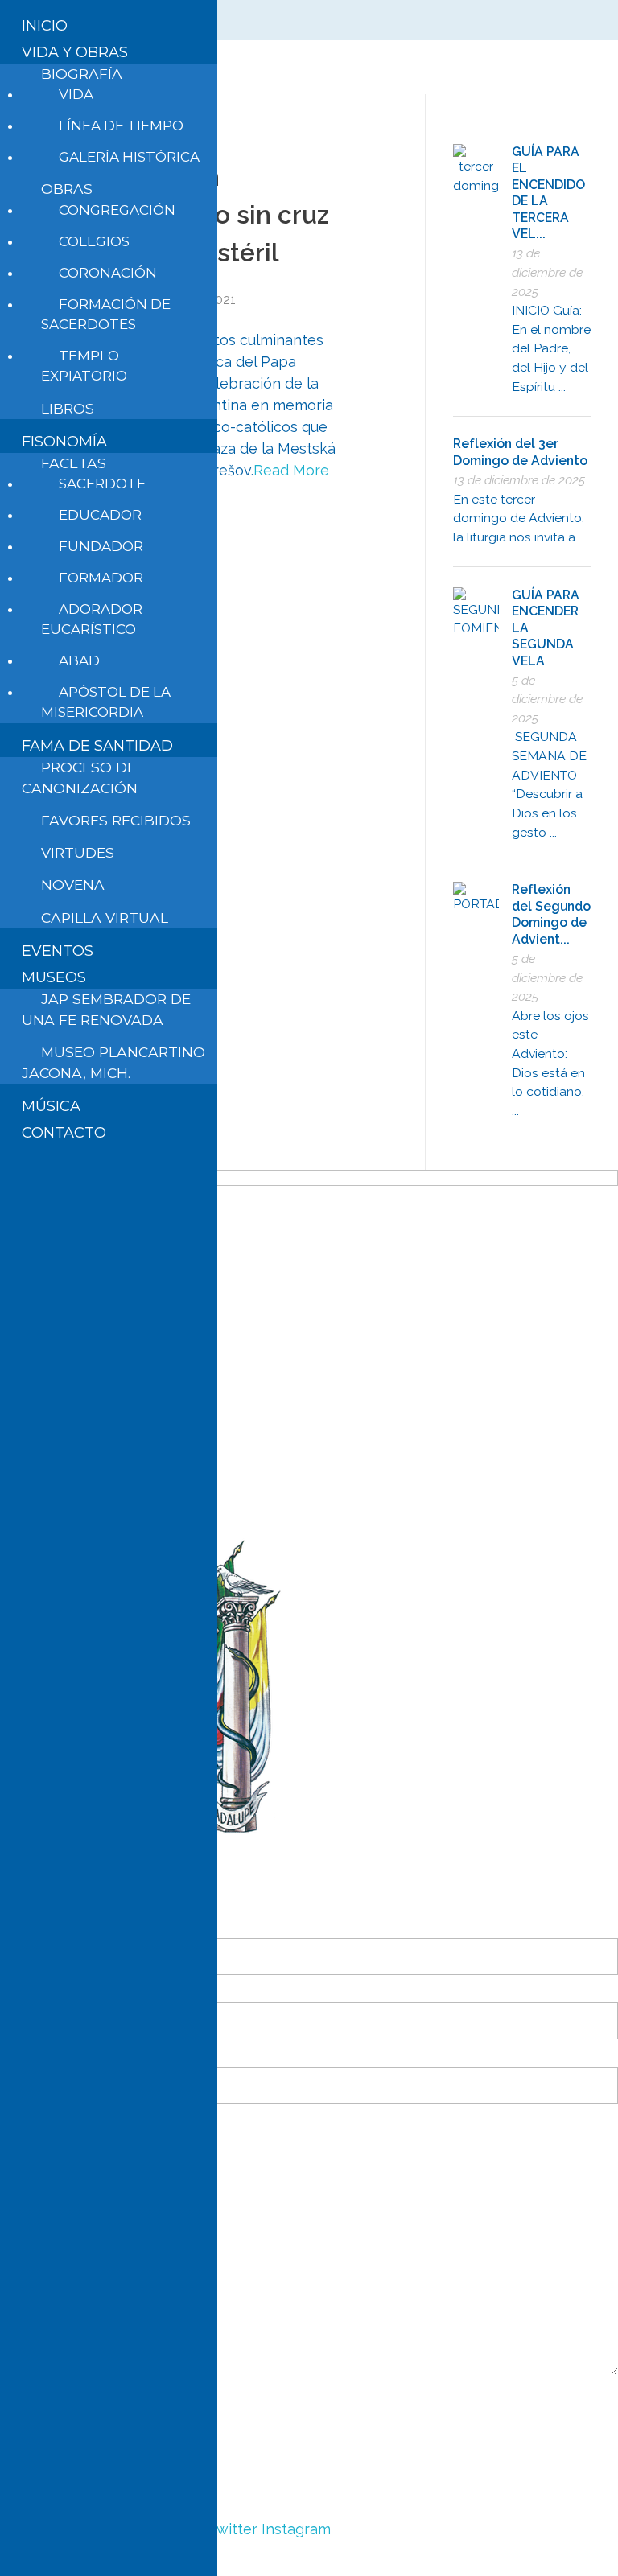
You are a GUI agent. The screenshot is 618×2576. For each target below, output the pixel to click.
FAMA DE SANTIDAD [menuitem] (97, 746)
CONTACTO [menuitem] (64, 1133)
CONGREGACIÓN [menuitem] (117, 210)
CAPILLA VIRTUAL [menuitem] (105, 918)
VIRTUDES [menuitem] (78, 852)
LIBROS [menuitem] (68, 408)
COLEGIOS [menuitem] (94, 241)
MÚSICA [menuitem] (51, 1106)
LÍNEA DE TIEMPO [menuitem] (121, 126)
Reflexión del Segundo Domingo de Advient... (551, 914)
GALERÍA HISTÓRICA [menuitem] (129, 157)
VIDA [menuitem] (76, 94)
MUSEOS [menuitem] (54, 977)
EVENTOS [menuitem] (58, 951)
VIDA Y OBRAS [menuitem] (75, 52)
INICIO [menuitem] (45, 26)
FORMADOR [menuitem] (101, 578)
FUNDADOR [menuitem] (101, 546)
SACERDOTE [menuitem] (102, 484)
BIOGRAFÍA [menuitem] (82, 74)
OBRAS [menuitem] (67, 189)
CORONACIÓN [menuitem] (108, 273)
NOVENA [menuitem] (73, 885)
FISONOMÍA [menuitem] (64, 442)
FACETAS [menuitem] (74, 463)
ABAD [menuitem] (79, 660)
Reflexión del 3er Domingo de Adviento (520, 452)
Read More (291, 470)
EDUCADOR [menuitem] (100, 515)
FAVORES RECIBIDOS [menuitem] (116, 820)
